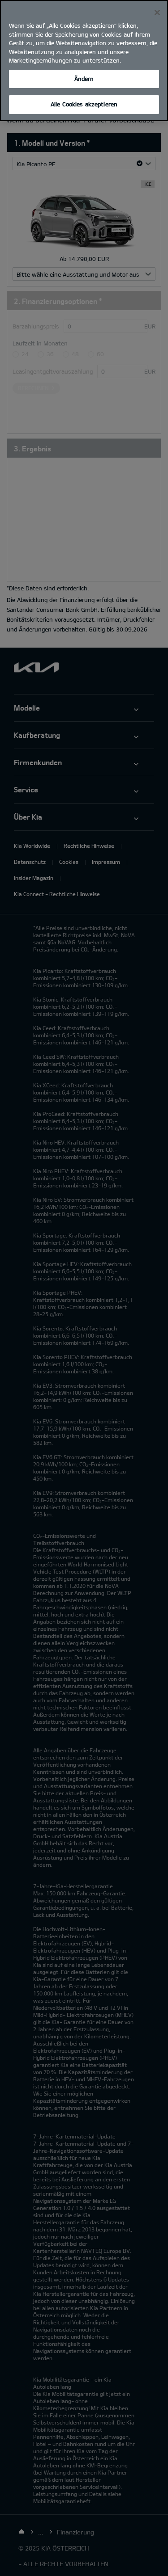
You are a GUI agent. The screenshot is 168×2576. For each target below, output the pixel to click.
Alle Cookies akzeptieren (84, 104)
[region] (84, 61)
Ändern (84, 79)
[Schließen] (157, 13)
